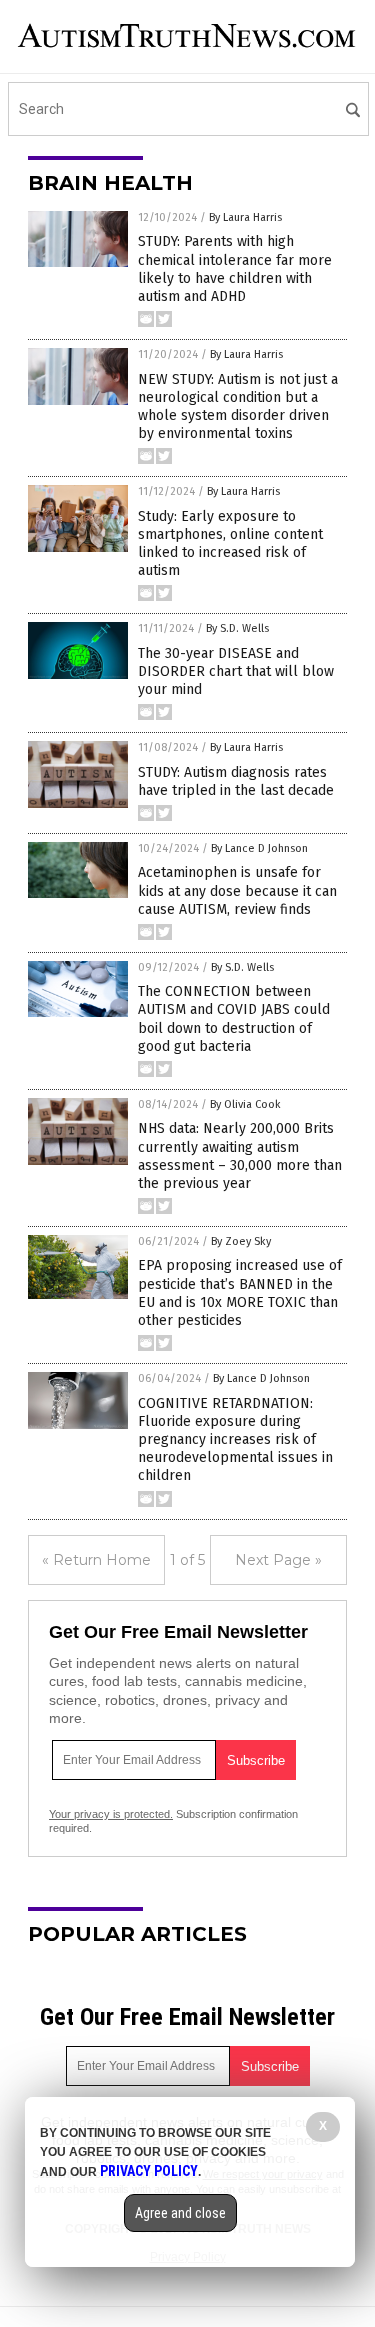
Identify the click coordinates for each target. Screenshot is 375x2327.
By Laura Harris (245, 217)
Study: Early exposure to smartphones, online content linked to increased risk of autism (230, 544)
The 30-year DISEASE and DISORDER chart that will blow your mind (236, 671)
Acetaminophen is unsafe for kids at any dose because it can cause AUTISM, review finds (237, 890)
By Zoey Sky (241, 1241)
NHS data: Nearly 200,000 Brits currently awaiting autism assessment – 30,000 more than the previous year (240, 1156)
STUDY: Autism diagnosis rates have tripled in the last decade (236, 781)
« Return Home (96, 1560)
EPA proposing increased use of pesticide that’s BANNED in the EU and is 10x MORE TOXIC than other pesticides (240, 1293)
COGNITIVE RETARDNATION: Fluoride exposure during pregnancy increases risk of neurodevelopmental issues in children (235, 1440)
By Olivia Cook (245, 1104)
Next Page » (278, 1560)
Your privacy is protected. (111, 1814)
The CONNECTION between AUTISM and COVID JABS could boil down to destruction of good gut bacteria (234, 1019)
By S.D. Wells (237, 628)
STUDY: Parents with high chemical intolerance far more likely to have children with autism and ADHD (235, 269)
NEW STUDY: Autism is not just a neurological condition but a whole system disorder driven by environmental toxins (238, 407)
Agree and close (180, 2213)
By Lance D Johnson (259, 848)
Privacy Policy (149, 2171)
